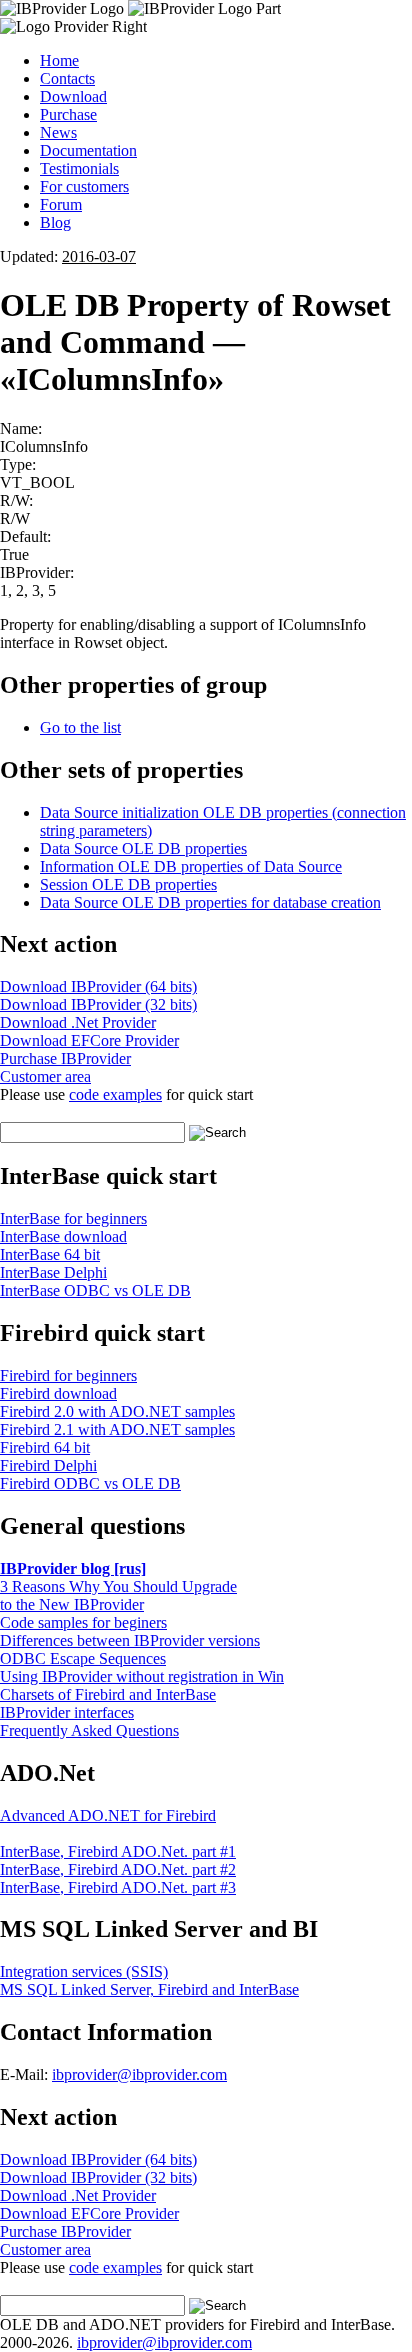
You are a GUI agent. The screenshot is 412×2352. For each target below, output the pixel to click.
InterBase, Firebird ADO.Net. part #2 (118, 1869)
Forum (61, 204)
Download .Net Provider (78, 1022)
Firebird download (58, 1393)
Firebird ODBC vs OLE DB (90, 1483)
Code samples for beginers (83, 1622)
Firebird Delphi (48, 1465)
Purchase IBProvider (65, 1058)
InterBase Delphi (53, 1272)
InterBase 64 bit (50, 1254)
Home (59, 60)
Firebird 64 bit (45, 1447)
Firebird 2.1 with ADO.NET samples (117, 1429)
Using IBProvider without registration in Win (142, 1676)
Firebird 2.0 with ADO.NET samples (117, 1411)
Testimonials (79, 168)
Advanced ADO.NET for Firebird (108, 1815)
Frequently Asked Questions (89, 1730)
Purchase (68, 114)
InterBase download (63, 1236)
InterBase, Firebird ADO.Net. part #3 (118, 1887)
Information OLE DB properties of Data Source (191, 866)
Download (73, 96)
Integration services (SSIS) (84, 1971)
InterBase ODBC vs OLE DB (95, 1290)
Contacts (67, 78)
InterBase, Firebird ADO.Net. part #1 (118, 1851)
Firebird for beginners (68, 1375)
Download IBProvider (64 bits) (98, 986)
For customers (84, 186)
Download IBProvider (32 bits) (98, 1004)
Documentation (88, 150)
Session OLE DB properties (128, 884)
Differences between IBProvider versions (130, 1640)
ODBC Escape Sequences (83, 1658)
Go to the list (80, 727)
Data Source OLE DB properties (143, 848)
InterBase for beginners (73, 1218)
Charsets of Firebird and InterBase (108, 1694)
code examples (115, 1094)
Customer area (45, 1076)
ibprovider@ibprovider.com (139, 2074)
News (58, 132)
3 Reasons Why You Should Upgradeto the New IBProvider (118, 1595)
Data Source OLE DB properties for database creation (210, 902)
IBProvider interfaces (67, 1712)
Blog (55, 222)
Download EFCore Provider (89, 1040)
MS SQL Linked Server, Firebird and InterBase (149, 1989)
